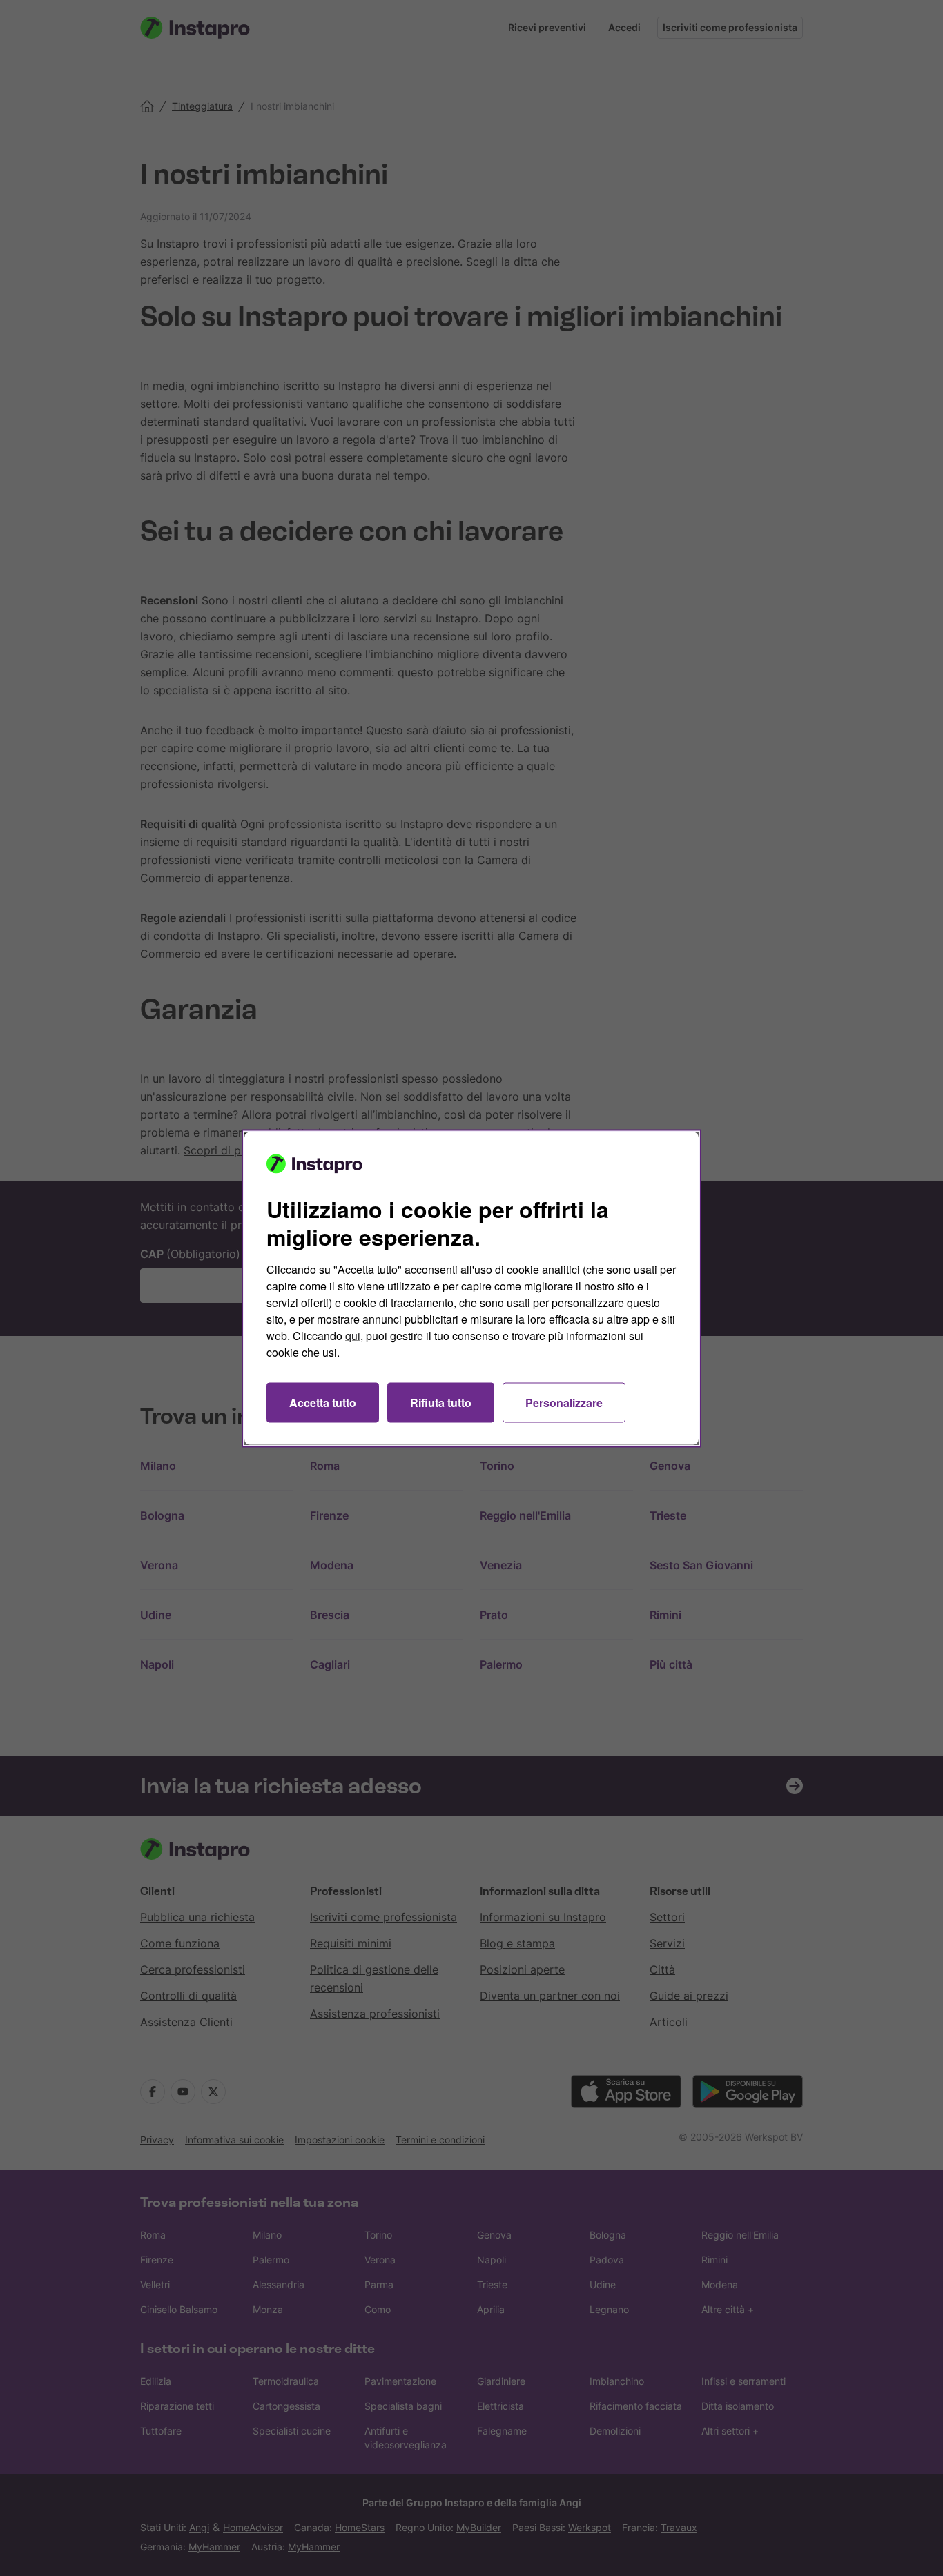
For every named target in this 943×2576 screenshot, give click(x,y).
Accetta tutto (323, 1402)
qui (353, 1335)
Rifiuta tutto (441, 1402)
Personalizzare (564, 1402)
